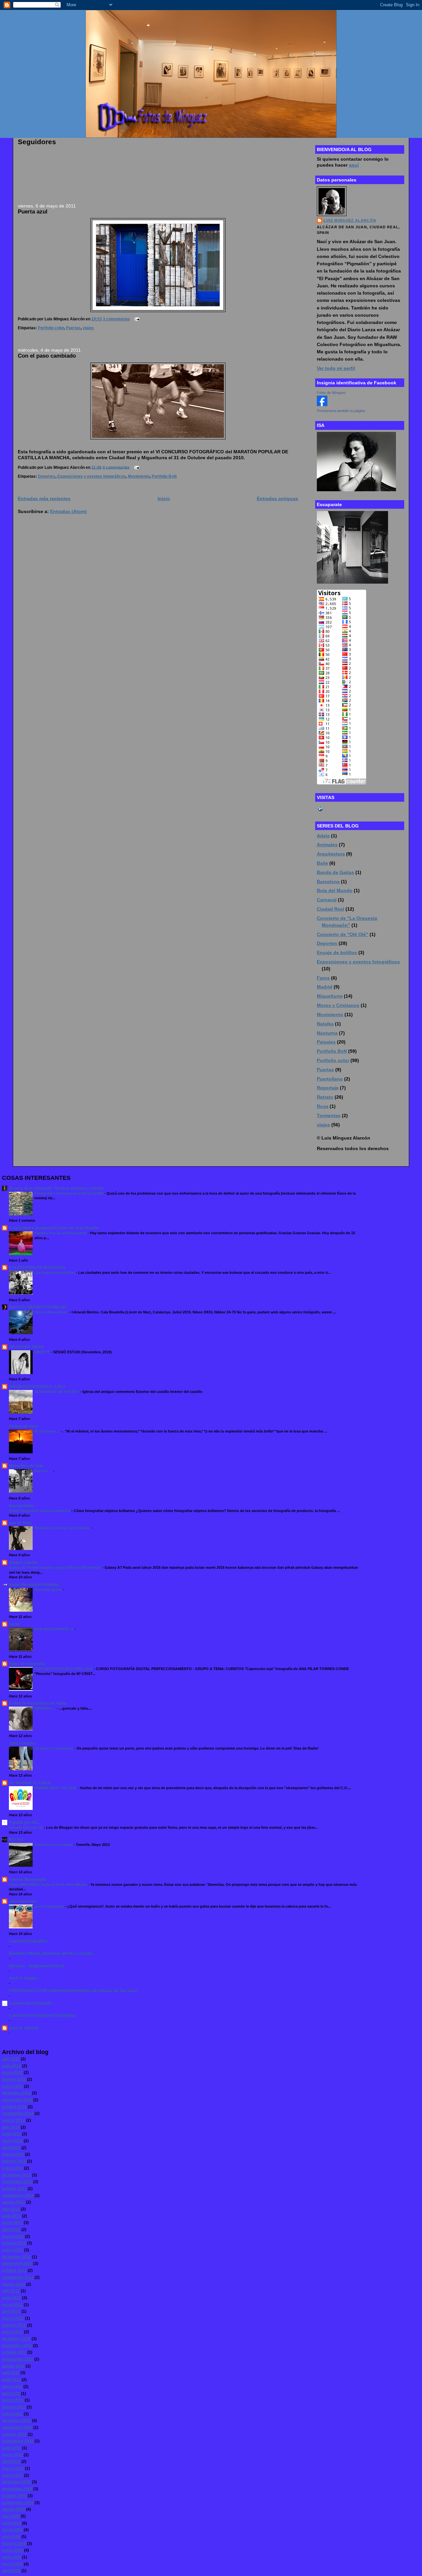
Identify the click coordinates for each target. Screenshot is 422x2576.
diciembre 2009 (16, 2482)
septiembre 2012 (18, 2277)
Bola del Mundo (335, 890)
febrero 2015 (14, 2079)
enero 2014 (13, 2168)
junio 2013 (12, 2216)
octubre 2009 (14, 2496)
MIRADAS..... (46, 1708)
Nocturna (327, 1033)
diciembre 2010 (16, 2421)
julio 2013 (11, 2209)
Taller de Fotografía (27, 1664)
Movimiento (139, 476)
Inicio (164, 499)
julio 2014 (11, 2127)
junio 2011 (11, 2380)
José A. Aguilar (23, 1978)
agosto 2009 (14, 2509)
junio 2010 (12, 2448)
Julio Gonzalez (22, 1743)
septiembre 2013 (18, 2196)
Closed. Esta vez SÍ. (26, 1827)
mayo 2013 (12, 2223)
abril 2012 (11, 2311)
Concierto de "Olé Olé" (343, 934)
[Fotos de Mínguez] (322, 404)
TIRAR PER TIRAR (26, 1347)
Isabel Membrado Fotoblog (34, 1585)
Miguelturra (330, 996)
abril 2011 (11, 2394)
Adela (323, 836)
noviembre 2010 (17, 2428)
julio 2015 (11, 2059)
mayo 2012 (12, 2305)
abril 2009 (11, 2537)
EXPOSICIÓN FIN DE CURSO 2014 (64, 1669)
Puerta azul (33, 211)
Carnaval (327, 900)
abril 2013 (11, 2230)
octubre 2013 (14, 2189)
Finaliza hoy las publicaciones (61, 1233)
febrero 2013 (14, 2243)
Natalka (325, 1024)
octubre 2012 (14, 2270)
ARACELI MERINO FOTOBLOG (38, 1307)
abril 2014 (11, 2148)
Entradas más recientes (44, 499)
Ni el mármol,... (48, 1431)
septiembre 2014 (18, 2113)
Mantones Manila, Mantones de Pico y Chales (51, 1953)
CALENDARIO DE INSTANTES (37, 1268)
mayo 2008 (12, 2564)
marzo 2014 (13, 2154)
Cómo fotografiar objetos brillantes (40, 1511)
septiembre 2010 (18, 2441)
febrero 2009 (14, 2544)
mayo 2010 (12, 2455)
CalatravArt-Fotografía (30, 2003)
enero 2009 (13, 2550)
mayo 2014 (12, 2141)
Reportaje (328, 1088)
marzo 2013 (13, 2237)
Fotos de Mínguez (331, 393)
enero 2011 (12, 2414)
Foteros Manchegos (28, 1880)
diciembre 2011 (16, 2339)
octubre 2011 (14, 2352)
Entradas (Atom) (68, 511)
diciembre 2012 (16, 2257)
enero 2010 (13, 2475)
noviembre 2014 (17, 2100)
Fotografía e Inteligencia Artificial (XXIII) (69, 1193)
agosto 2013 (14, 2202)
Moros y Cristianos (338, 1005)
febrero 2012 (14, 2325)
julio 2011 (11, 2373)
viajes (88, 328)
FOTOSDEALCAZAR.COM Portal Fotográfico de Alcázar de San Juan (73, 1991)
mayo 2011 (12, 2387)
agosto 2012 (14, 2284)
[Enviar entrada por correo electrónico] (136, 319)
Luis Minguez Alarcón (350, 220)
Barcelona (328, 882)
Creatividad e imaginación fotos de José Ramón (54, 1228)
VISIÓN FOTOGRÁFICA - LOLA (37, 1387)
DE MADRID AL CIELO (30, 1783)
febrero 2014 (14, 2161)
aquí (354, 165)
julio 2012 (11, 2291)
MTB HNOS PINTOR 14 (54, 1629)
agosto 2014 (14, 2120)
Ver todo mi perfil (336, 368)
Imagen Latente (23, 1562)
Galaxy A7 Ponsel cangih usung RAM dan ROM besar (56, 1567)
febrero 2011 (14, 2407)
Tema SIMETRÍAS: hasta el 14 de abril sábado (48, 1884)
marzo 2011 (13, 2400)
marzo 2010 (13, 2468)
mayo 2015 (12, 2073)
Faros (323, 978)
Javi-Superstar (23, 1901)
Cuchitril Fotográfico (28, 1941)
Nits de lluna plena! (52, 1312)
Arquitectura (331, 854)
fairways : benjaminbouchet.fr (37, 1966)
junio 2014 (12, 2134)
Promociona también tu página (341, 411)
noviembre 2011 (17, 2346)
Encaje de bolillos (337, 952)
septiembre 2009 (18, 2503)
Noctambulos (21, 1506)
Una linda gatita (48, 1590)
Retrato (325, 1097)
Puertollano (330, 1079)
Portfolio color (51, 328)
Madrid (325, 987)
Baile (322, 863)
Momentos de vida (26, 1466)
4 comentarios (116, 467)
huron (14, 1624)
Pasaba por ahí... (24, 1822)
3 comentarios (116, 319)
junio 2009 (12, 2523)
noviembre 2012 (17, 2264)
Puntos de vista (23, 1426)
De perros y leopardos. (54, 1748)
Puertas (73, 328)
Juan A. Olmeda (24, 2028)
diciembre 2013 (16, 2175)
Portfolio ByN (164, 476)
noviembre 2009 (17, 2489)
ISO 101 (16, 1840)
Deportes (47, 476)
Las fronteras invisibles (55, 1272)
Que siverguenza (49, 1906)
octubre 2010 (14, 2434)
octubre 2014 (14, 2107)
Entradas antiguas (277, 499)
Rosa (323, 1106)
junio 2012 (12, 2298)
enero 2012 (13, 2332)
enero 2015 (13, 2086)
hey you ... (44, 1471)
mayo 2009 (12, 2530)
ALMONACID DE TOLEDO (57, 1392)
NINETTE (43, 1352)
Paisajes (326, 1042)
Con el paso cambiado (47, 356)
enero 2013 (13, 2250)
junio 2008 (12, 2557)
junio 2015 (12, 2066)
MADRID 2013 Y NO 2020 (56, 1788)
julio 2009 (11, 2516)
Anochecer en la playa (54, 1845)
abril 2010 (11, 2462)
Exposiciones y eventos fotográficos (92, 476)
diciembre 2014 (16, 2093)
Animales (327, 845)
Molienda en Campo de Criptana (63, 1528)
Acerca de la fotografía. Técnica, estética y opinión (56, 1188)
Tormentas (329, 1115)
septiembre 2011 (18, 2359)
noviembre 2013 (17, 2182)
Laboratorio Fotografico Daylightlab (42, 2015)
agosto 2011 (13, 2366)
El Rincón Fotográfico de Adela (38, 1703)
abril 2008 (11, 2571)
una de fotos (20, 1523)
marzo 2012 (13, 2318)
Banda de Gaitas (335, 872)
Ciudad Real (331, 909)
